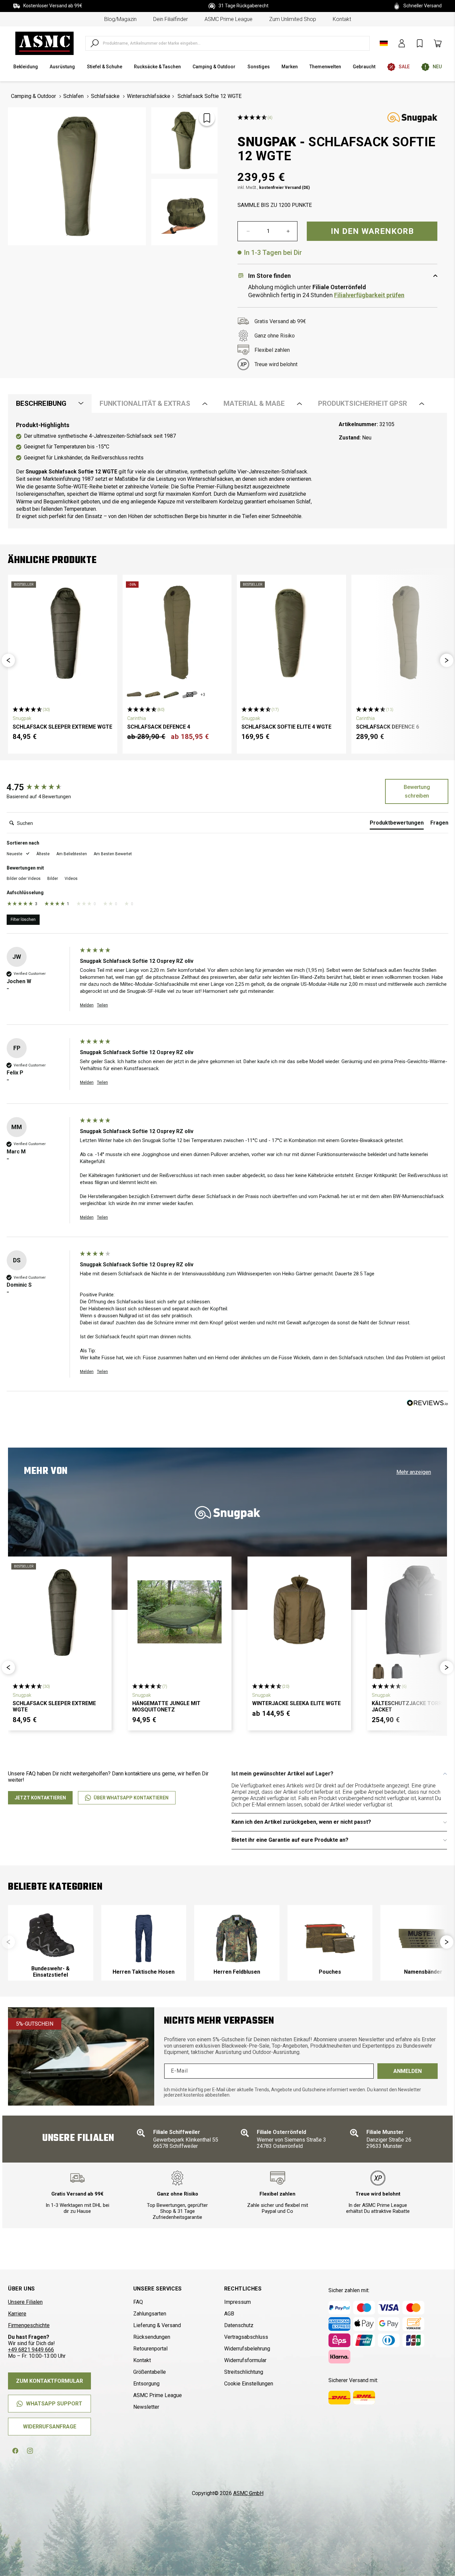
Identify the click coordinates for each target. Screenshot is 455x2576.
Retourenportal (150, 2349)
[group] (42, 787)
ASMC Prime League (228, 19)
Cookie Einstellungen (249, 2384)
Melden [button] (87, 1005)
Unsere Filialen (25, 2302)
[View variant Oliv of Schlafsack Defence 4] (134, 695)
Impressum (237, 2302)
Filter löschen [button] (23, 920)
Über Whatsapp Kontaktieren (131, 1798)
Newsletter (146, 2407)
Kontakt (342, 19)
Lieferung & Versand (157, 2325)
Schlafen (73, 96)
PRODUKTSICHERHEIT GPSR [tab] (363, 403)
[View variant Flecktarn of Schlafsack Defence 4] (171, 695)
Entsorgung (146, 2384)
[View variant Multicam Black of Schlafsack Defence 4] (190, 695)
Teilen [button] (102, 1005)
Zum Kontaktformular (49, 2381)
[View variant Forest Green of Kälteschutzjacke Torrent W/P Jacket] (378, 1671)
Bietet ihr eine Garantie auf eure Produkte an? (290, 1840)
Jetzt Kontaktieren (40, 1798)
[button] (8, 660)
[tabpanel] (227, 471)
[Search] (95, 43)
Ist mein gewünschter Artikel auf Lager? (282, 1774)
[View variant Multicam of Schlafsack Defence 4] (153, 695)
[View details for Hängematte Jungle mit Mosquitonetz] (179, 1612)
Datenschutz (239, 2325)
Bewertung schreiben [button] (417, 791)
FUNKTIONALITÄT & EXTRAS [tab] (145, 403)
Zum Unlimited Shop (293, 19)
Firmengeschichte (29, 2325)
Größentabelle (150, 2372)
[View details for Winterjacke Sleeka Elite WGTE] (299, 1612)
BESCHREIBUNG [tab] (41, 403)
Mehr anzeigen (414, 1472)
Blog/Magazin (120, 19)
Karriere (17, 2314)
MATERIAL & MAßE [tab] (254, 403)
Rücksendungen (152, 2337)
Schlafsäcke (105, 96)
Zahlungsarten (150, 2314)
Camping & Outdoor (33, 96)
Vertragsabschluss (246, 2337)
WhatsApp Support (54, 2404)
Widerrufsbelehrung (247, 2349)
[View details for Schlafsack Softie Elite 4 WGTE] (291, 633)
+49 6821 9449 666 (31, 2350)
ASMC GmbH (248, 2493)
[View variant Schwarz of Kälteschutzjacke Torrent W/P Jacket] (397, 1671)
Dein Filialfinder (171, 19)
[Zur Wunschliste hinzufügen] (207, 118)
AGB (229, 2314)
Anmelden (408, 2071)
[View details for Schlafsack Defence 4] (177, 633)
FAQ (138, 2302)
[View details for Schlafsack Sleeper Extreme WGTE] (63, 633)
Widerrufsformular (245, 2360)
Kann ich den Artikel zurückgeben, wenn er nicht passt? (301, 1822)
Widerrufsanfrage (50, 2427)
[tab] (397, 824)
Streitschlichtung (244, 2372)
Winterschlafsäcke (149, 96)
